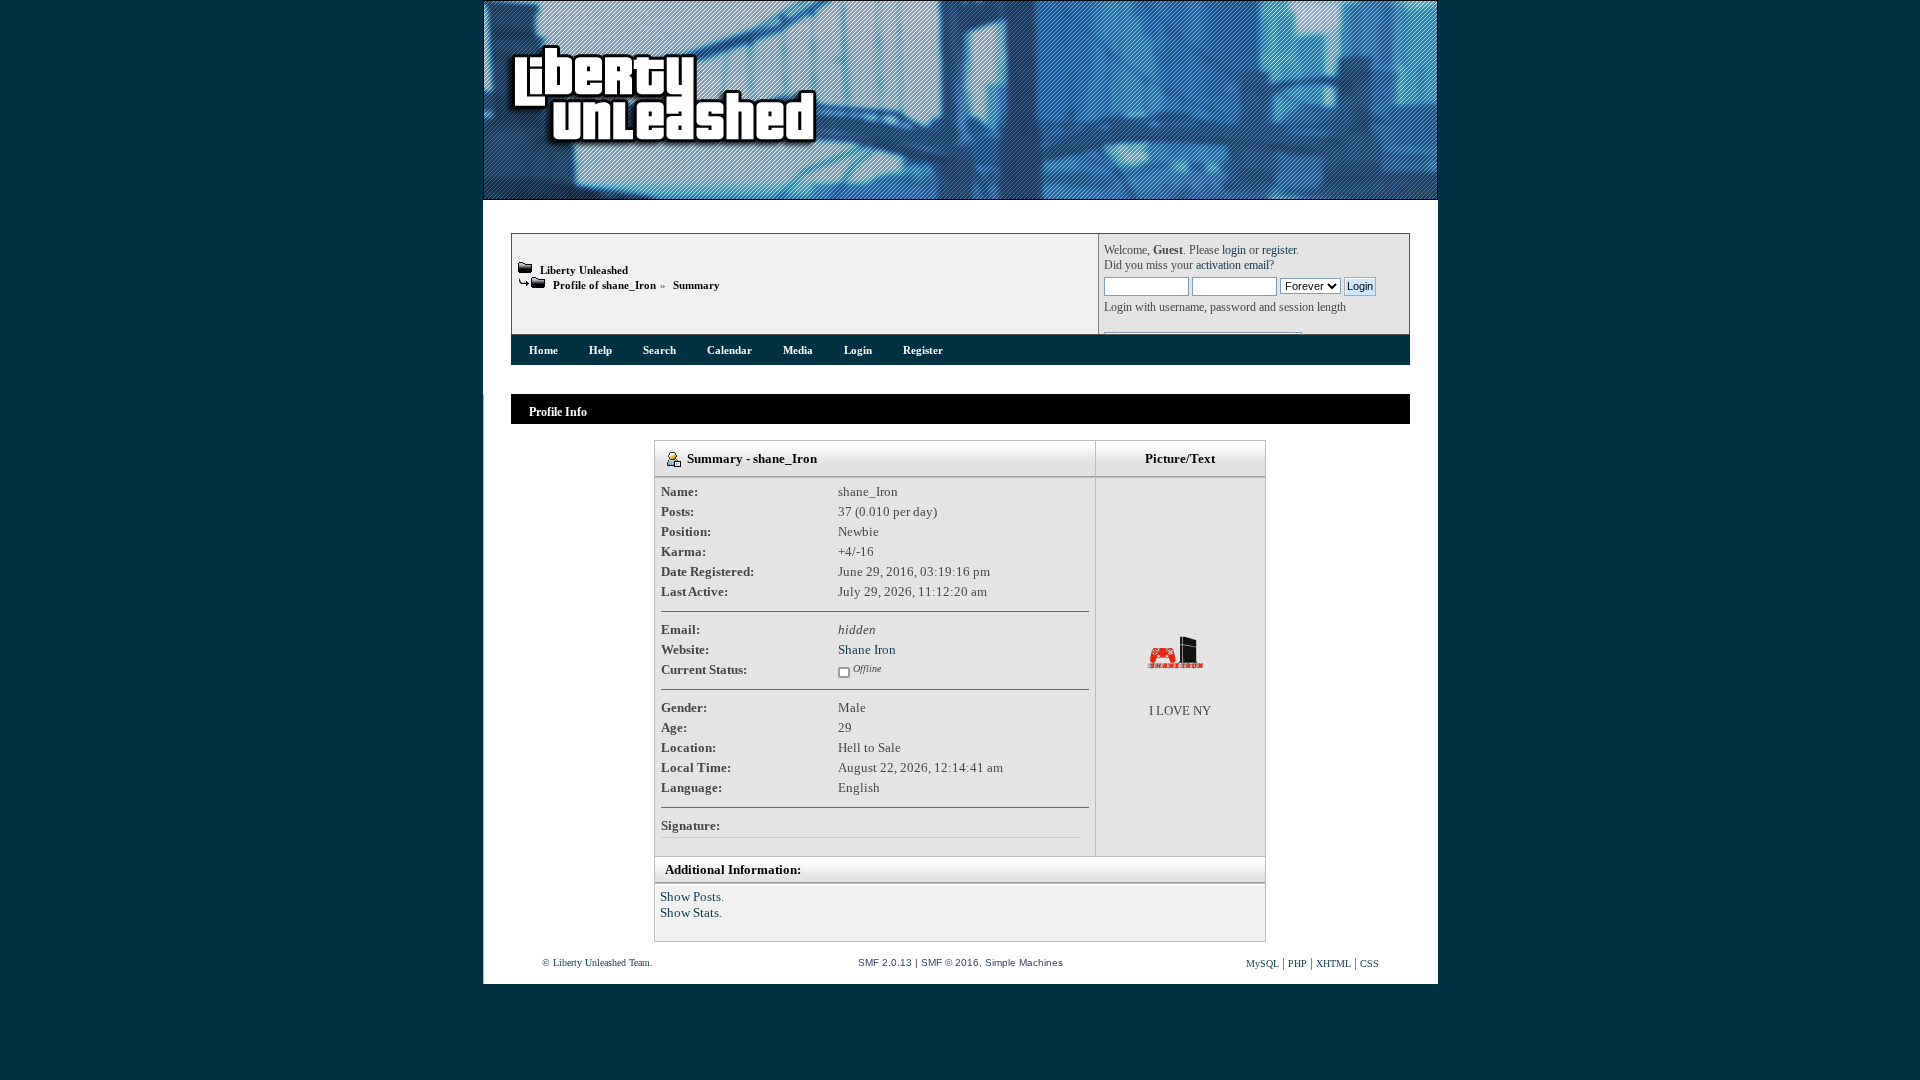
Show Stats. (691, 912)
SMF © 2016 (950, 962)
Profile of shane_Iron (604, 285)
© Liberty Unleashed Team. (597, 962)
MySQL (1262, 963)
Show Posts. (692, 896)
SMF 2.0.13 (885, 962)
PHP (1297, 963)
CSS (1369, 963)
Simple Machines (1024, 962)
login (1234, 250)
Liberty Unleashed (584, 270)
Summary (696, 285)
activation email (1232, 265)
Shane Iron (867, 649)
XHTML (1333, 963)
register (1279, 250)
